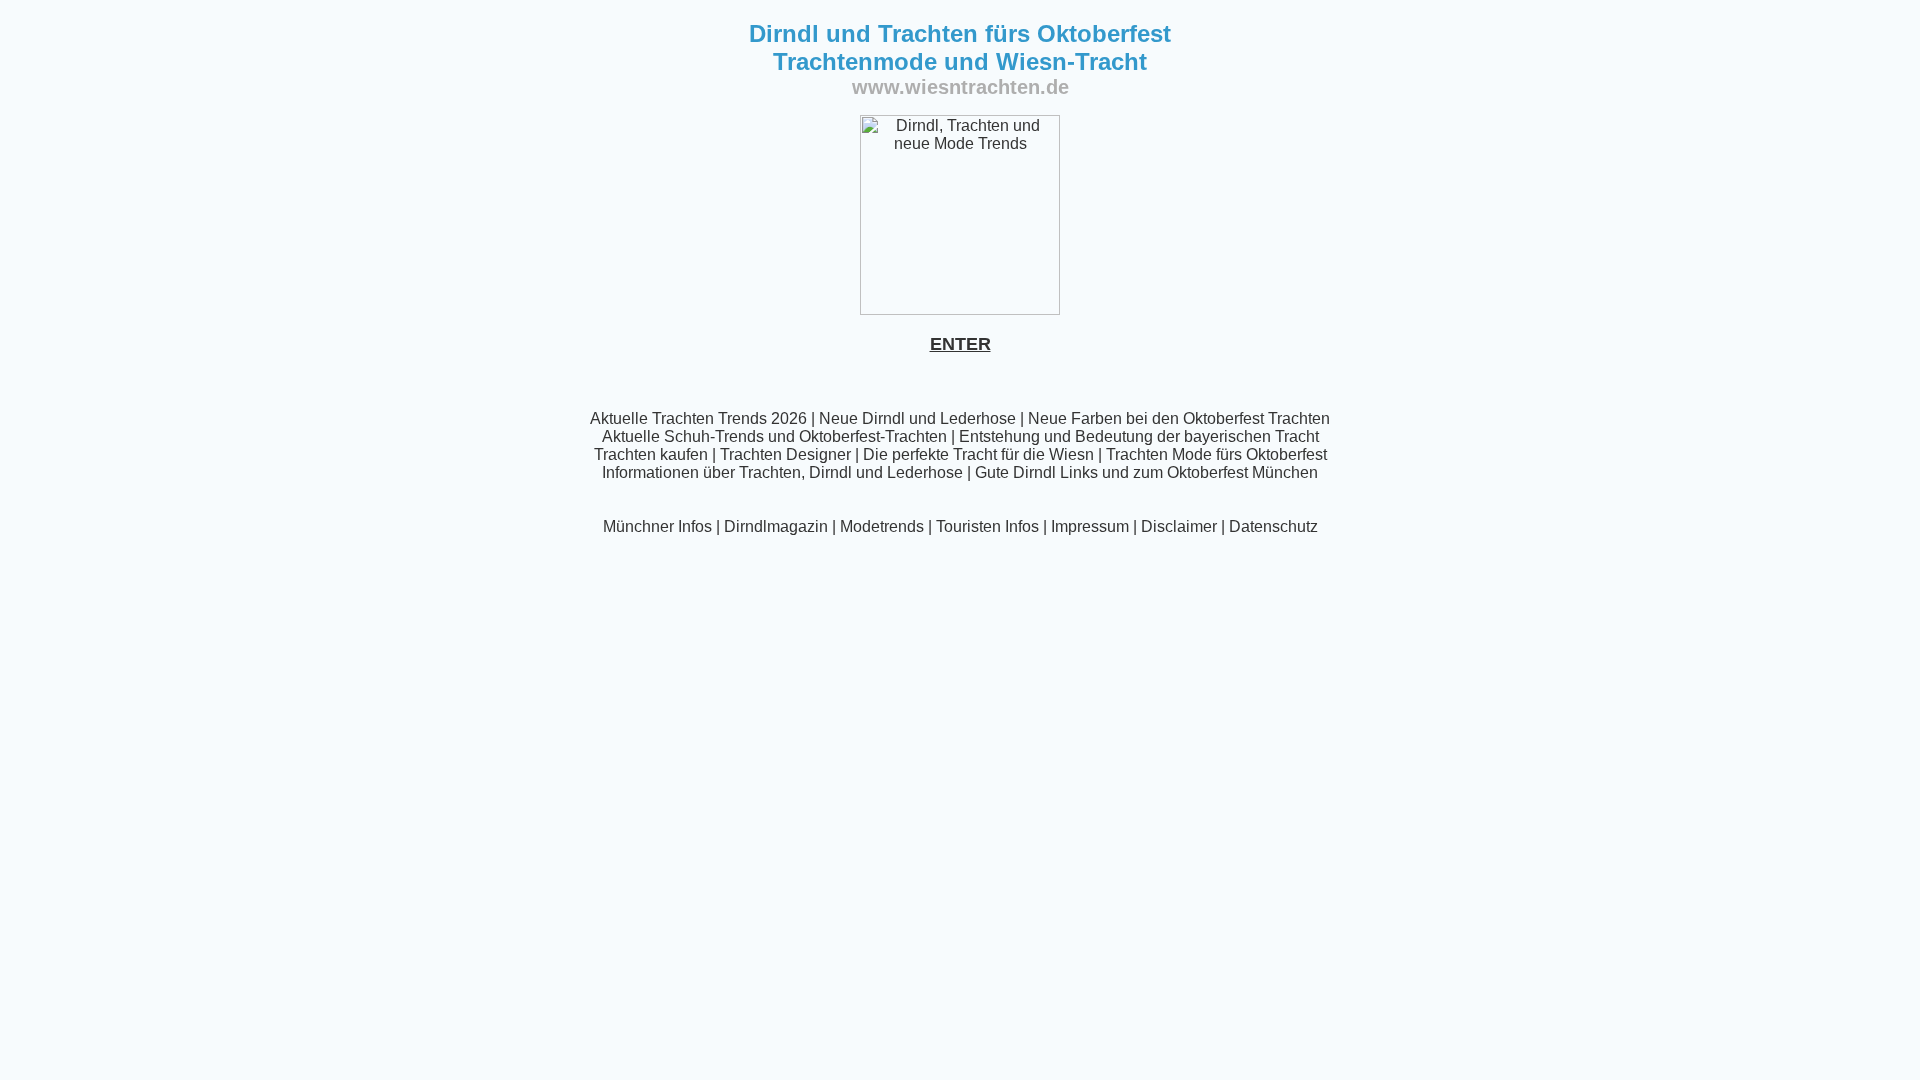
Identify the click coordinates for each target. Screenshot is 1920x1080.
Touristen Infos (987, 526)
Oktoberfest (1286, 454)
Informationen (650, 472)
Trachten (770, 472)
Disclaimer (1179, 526)
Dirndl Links (1055, 472)
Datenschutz (1273, 526)
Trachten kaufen (651, 454)
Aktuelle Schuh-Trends (683, 436)
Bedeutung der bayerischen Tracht (1197, 436)
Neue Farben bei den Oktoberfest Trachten (1179, 418)
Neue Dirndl (862, 418)
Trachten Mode (1159, 454)
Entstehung (999, 436)
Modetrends (882, 526)
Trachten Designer (785, 454)
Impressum (1090, 526)
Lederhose (978, 418)
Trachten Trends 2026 (729, 418)
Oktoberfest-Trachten (873, 436)
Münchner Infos (657, 526)
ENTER (960, 344)
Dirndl (830, 472)
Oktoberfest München (1242, 472)
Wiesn (1071, 454)
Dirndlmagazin (776, 526)
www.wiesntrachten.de (960, 87)
